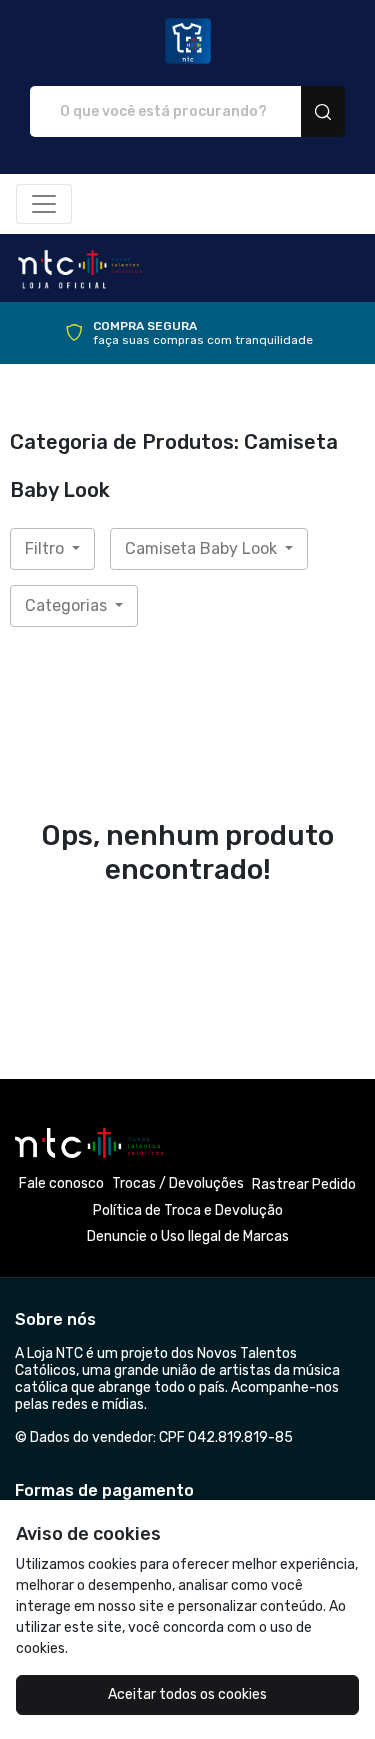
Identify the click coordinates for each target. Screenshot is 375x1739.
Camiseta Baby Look (203, 548)
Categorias (68, 605)
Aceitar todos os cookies (187, 1694)
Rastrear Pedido (304, 1184)
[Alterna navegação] (44, 204)
